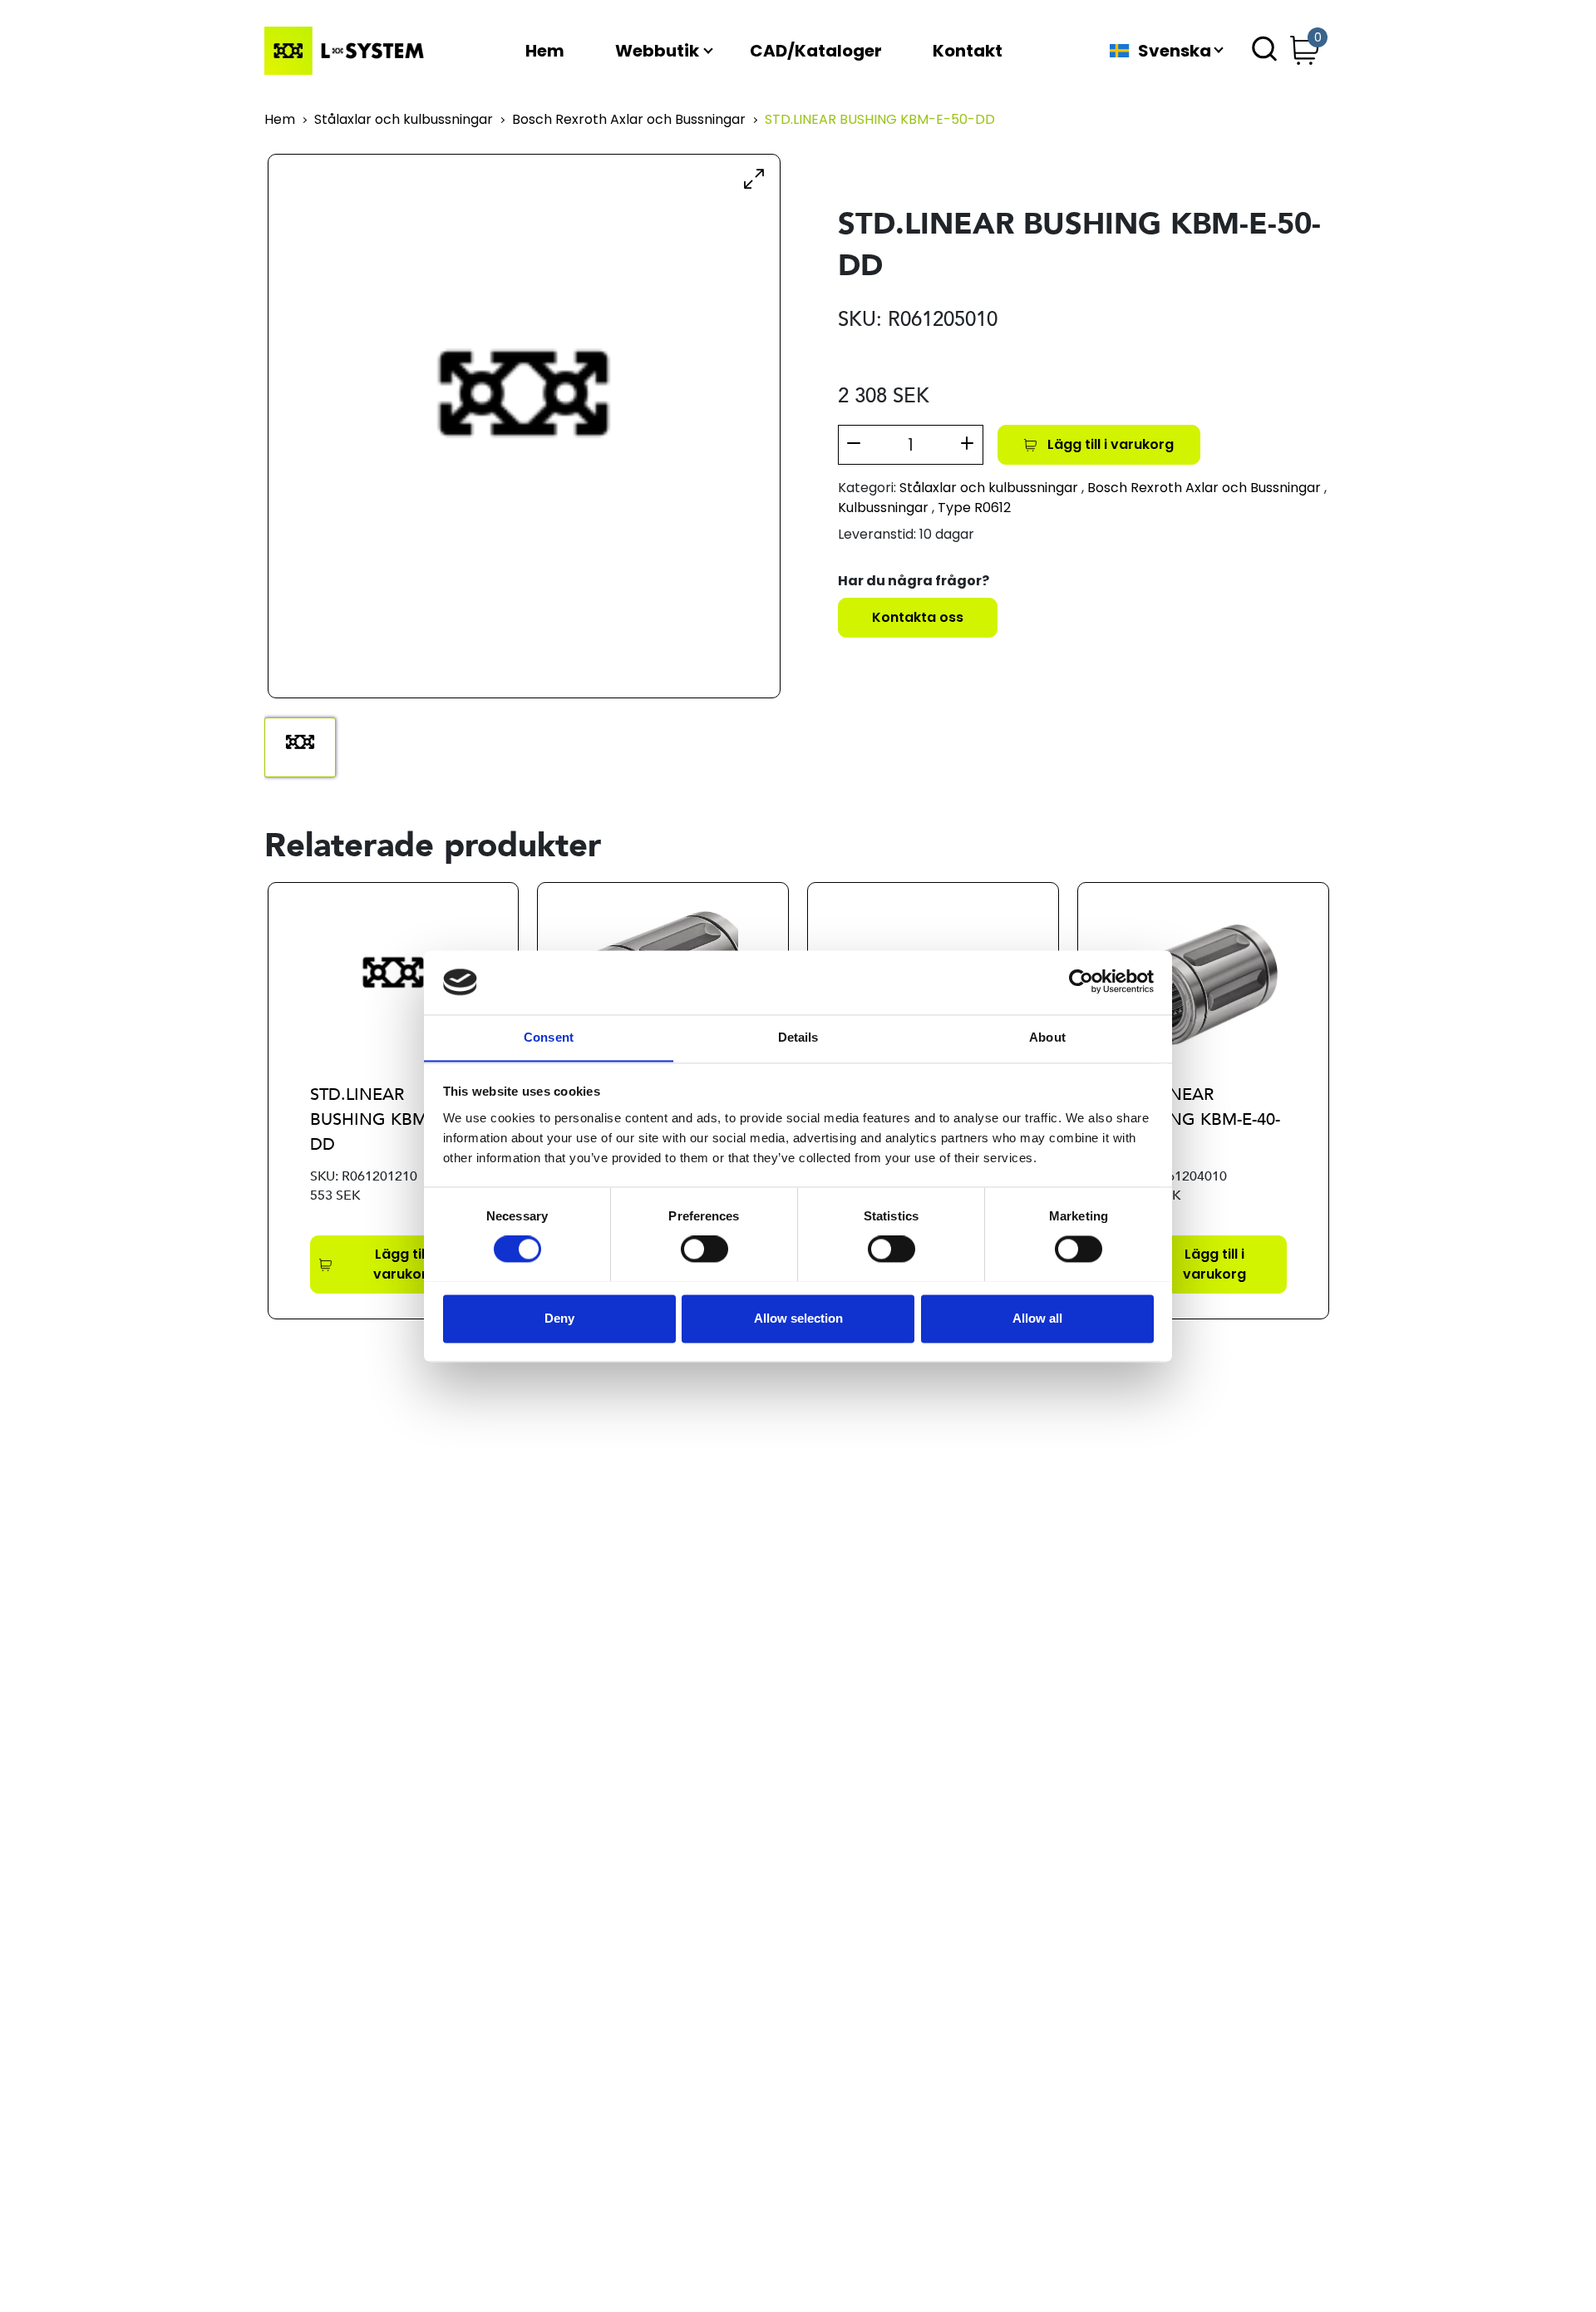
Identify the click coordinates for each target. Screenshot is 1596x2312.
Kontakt (968, 51)
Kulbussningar (883, 508)
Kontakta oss (918, 617)
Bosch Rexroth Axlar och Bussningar (629, 120)
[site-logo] (347, 51)
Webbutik (657, 51)
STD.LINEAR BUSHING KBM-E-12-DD (390, 1119)
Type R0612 (974, 508)
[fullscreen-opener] (754, 178)
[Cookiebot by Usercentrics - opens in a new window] (1081, 982)
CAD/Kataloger (816, 51)
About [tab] (1047, 1037)
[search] (1264, 51)
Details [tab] (798, 1037)
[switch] (704, 1249)
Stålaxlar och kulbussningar (404, 120)
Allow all (1037, 1318)
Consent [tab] (549, 1037)
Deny (559, 1318)
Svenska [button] (1175, 51)
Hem (545, 51)
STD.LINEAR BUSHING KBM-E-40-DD (1200, 1119)
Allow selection (798, 1318)
